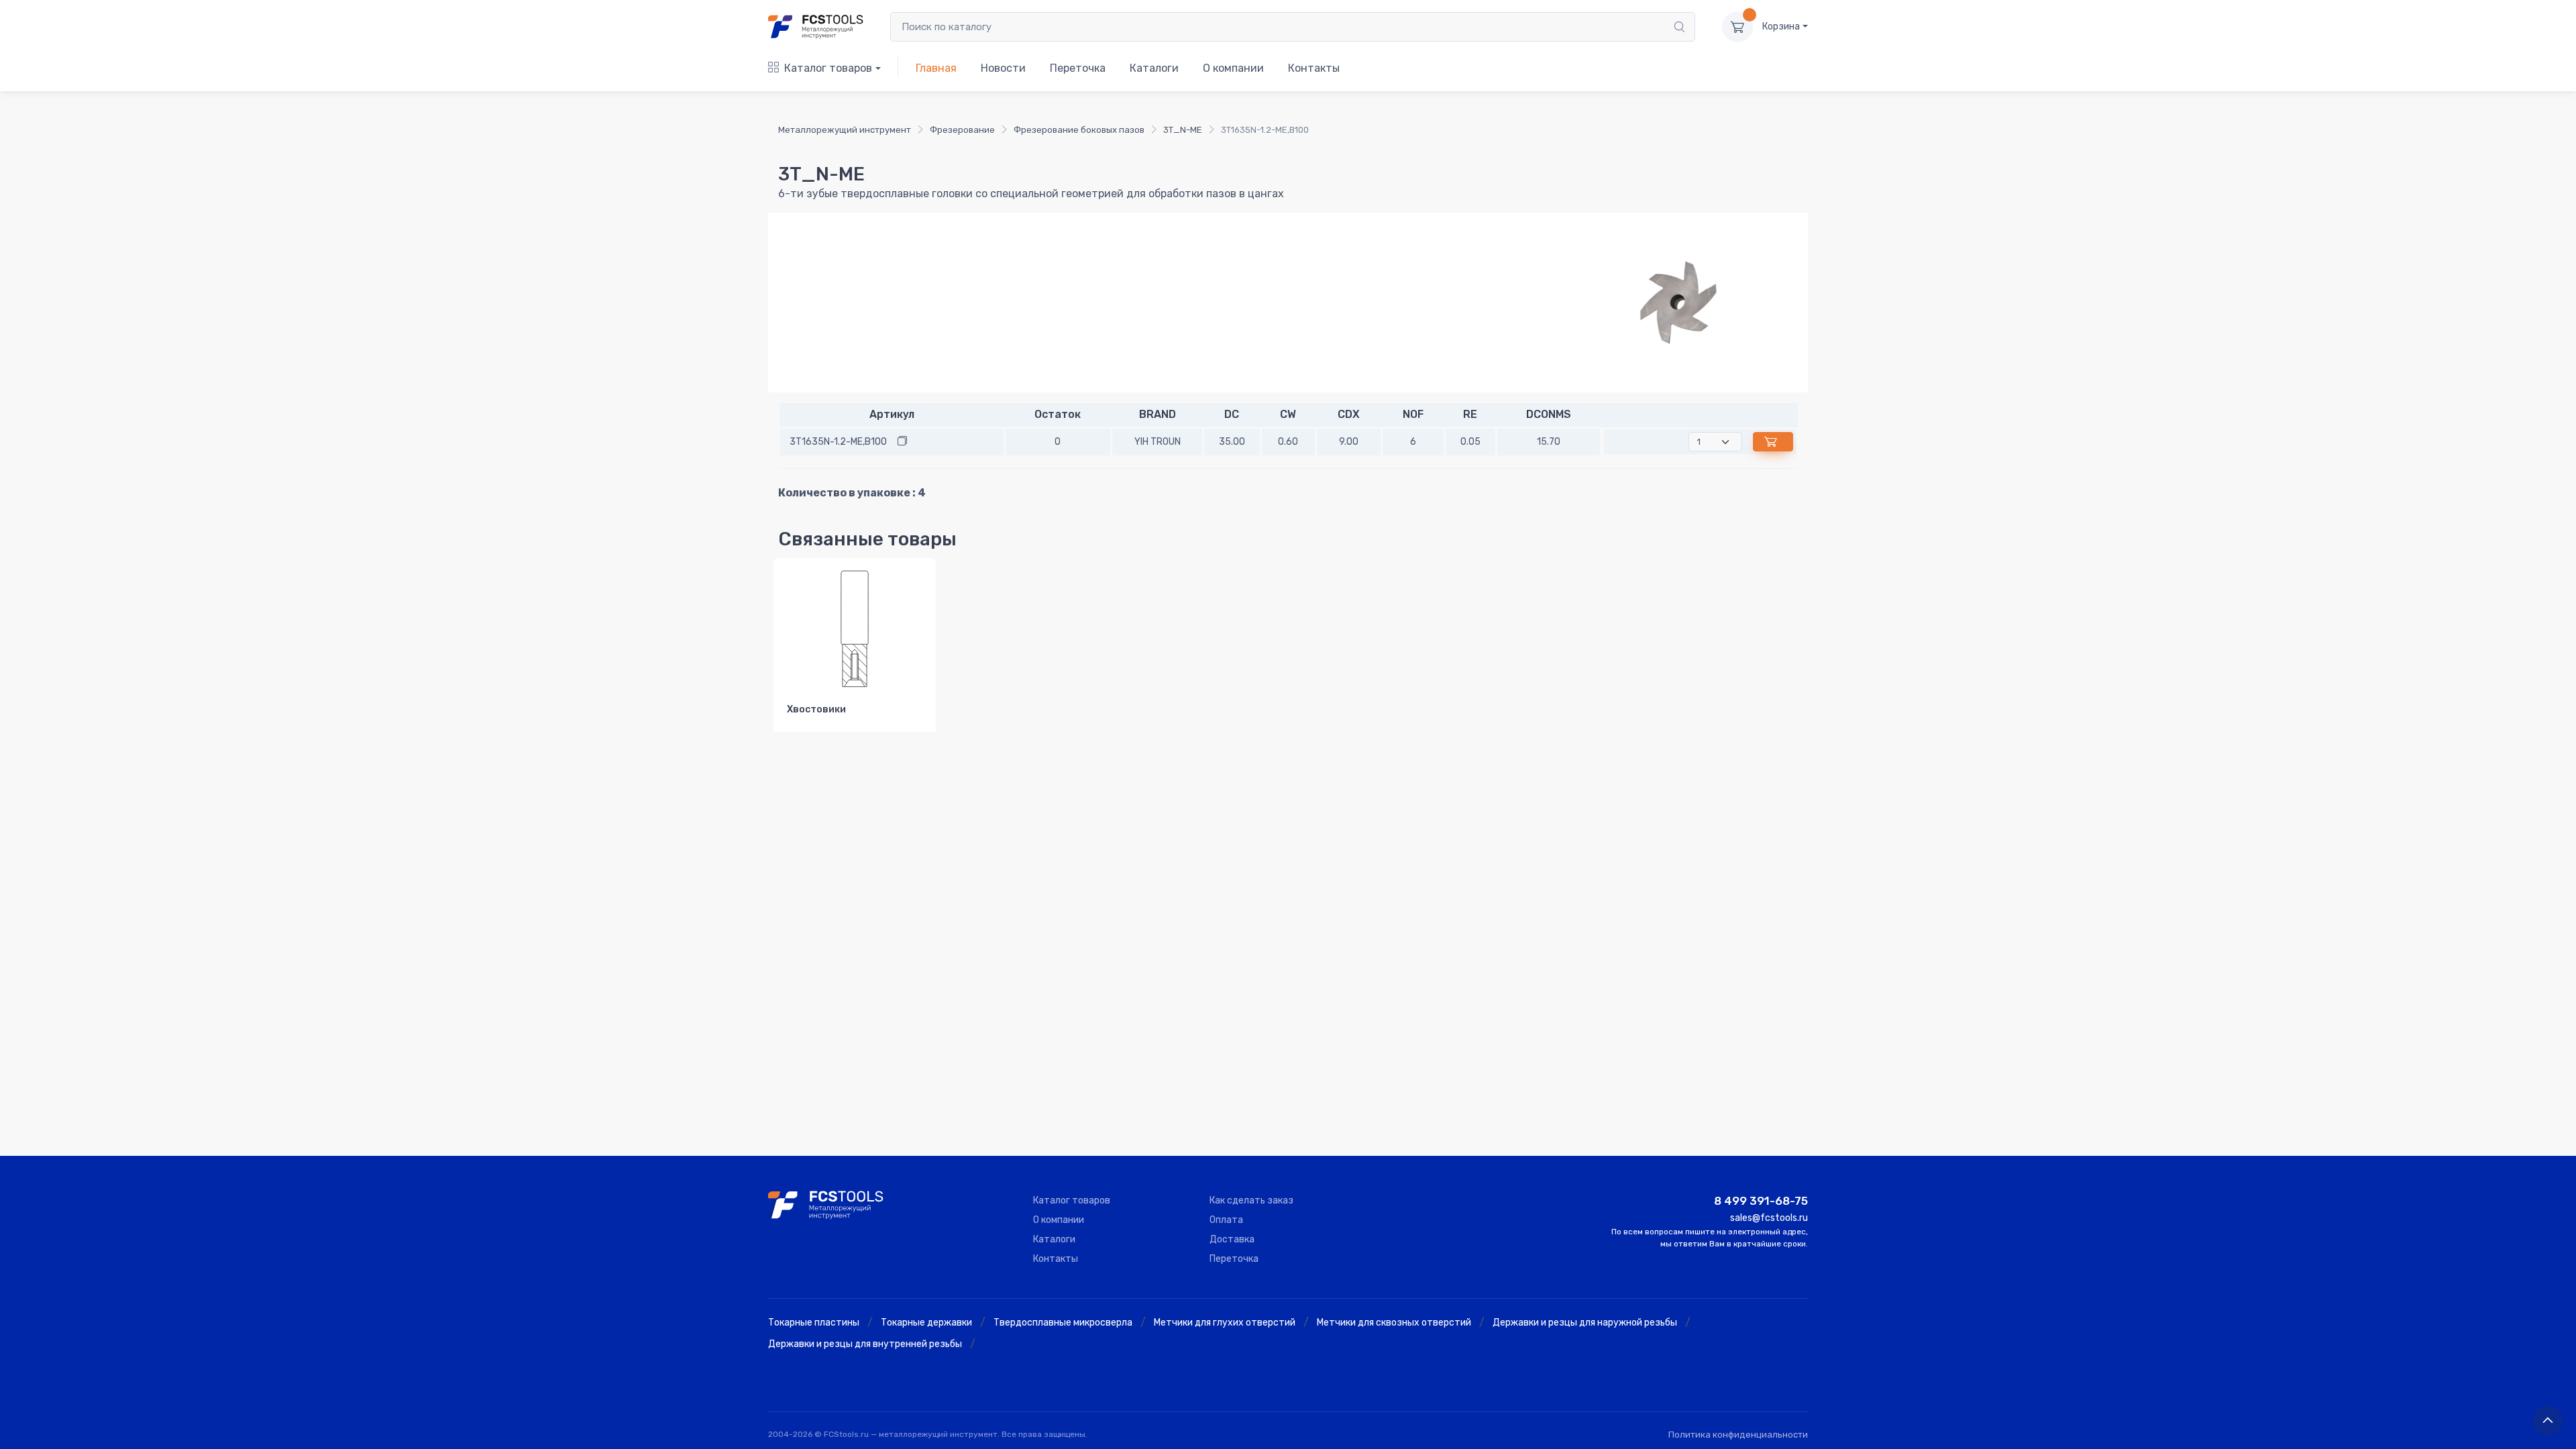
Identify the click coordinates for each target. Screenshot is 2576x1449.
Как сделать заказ (1251, 1200)
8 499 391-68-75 (1761, 1201)
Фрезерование (962, 130)
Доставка (1232, 1239)
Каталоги (1154, 68)
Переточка (1078, 68)
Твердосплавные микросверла (1063, 1323)
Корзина (1781, 26)
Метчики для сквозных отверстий (1394, 1323)
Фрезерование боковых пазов (1079, 130)
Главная (936, 68)
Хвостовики (816, 709)
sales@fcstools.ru (1769, 1218)
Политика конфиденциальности (1738, 1435)
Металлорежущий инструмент (845, 130)
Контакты (1314, 68)
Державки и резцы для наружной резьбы (1585, 1323)
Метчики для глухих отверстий (1225, 1323)
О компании (1233, 68)
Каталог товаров (828, 68)
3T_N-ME (1183, 130)
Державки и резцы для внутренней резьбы (865, 1344)
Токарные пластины (814, 1323)
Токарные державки (926, 1323)
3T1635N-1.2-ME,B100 (838, 442)
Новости (1003, 68)
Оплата (1226, 1220)
